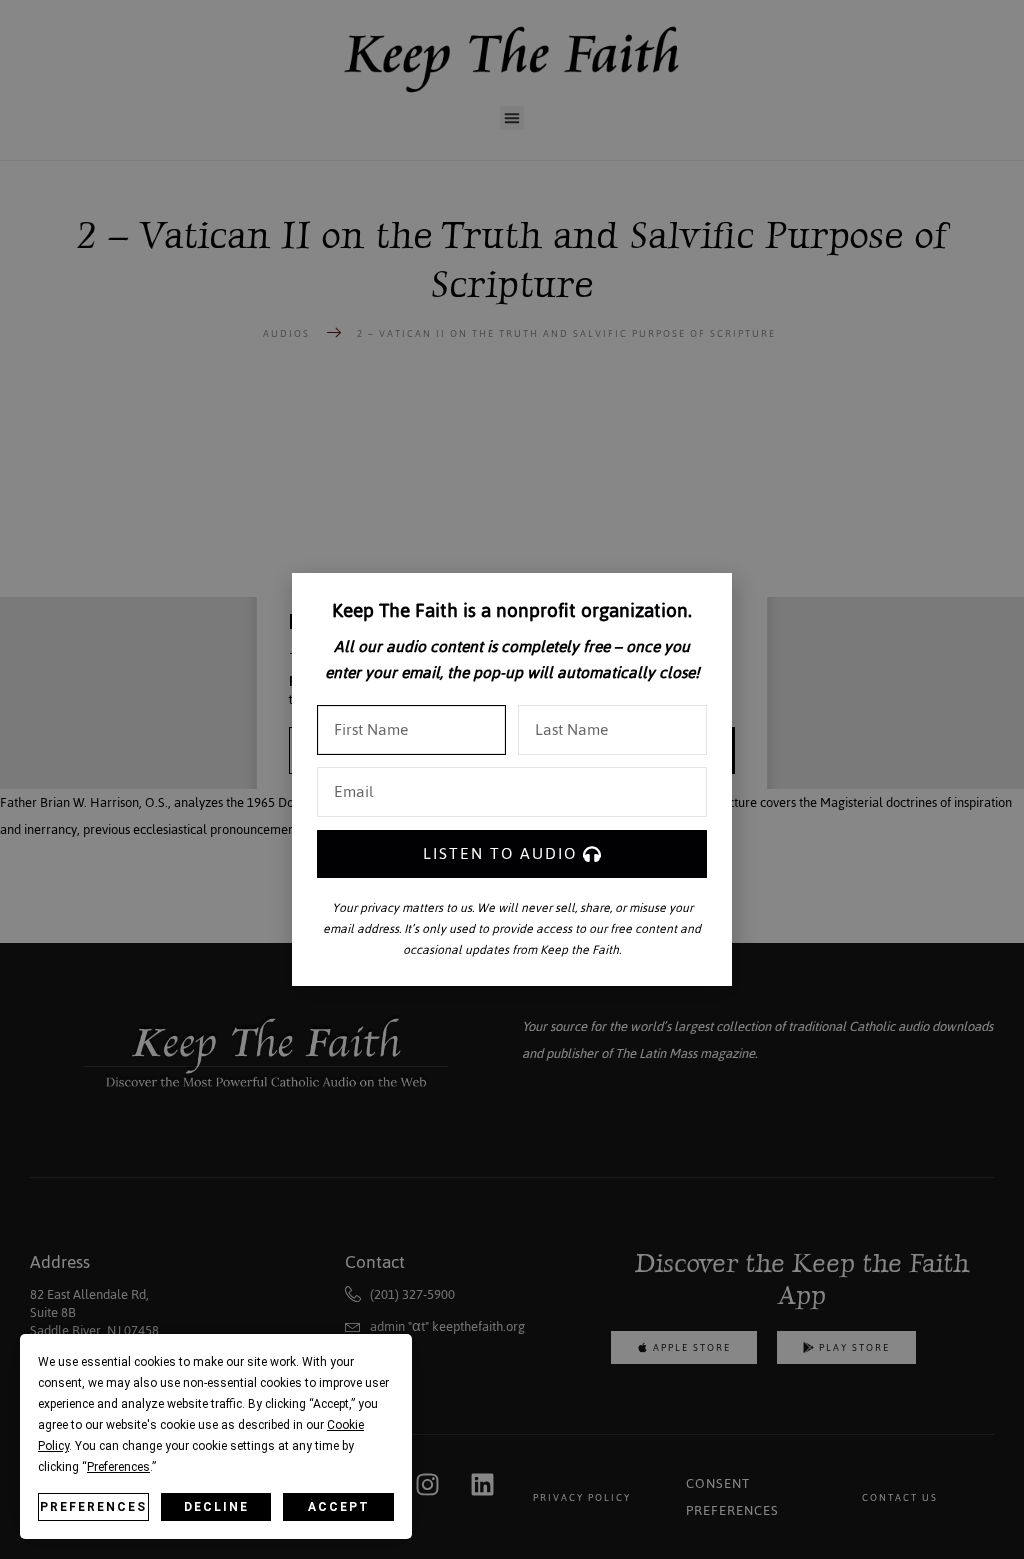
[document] (512, 779)
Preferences (93, 1507)
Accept (339, 1507)
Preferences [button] (118, 1467)
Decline (216, 1507)
